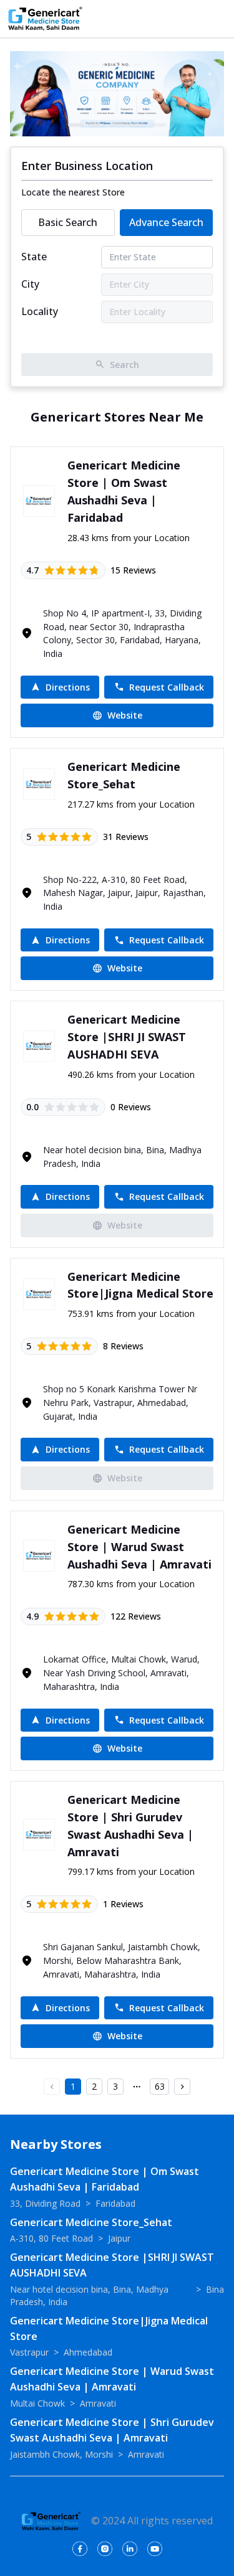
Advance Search (166, 222)
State (34, 257)
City (30, 284)
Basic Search (68, 222)
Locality (40, 311)
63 (160, 2086)
